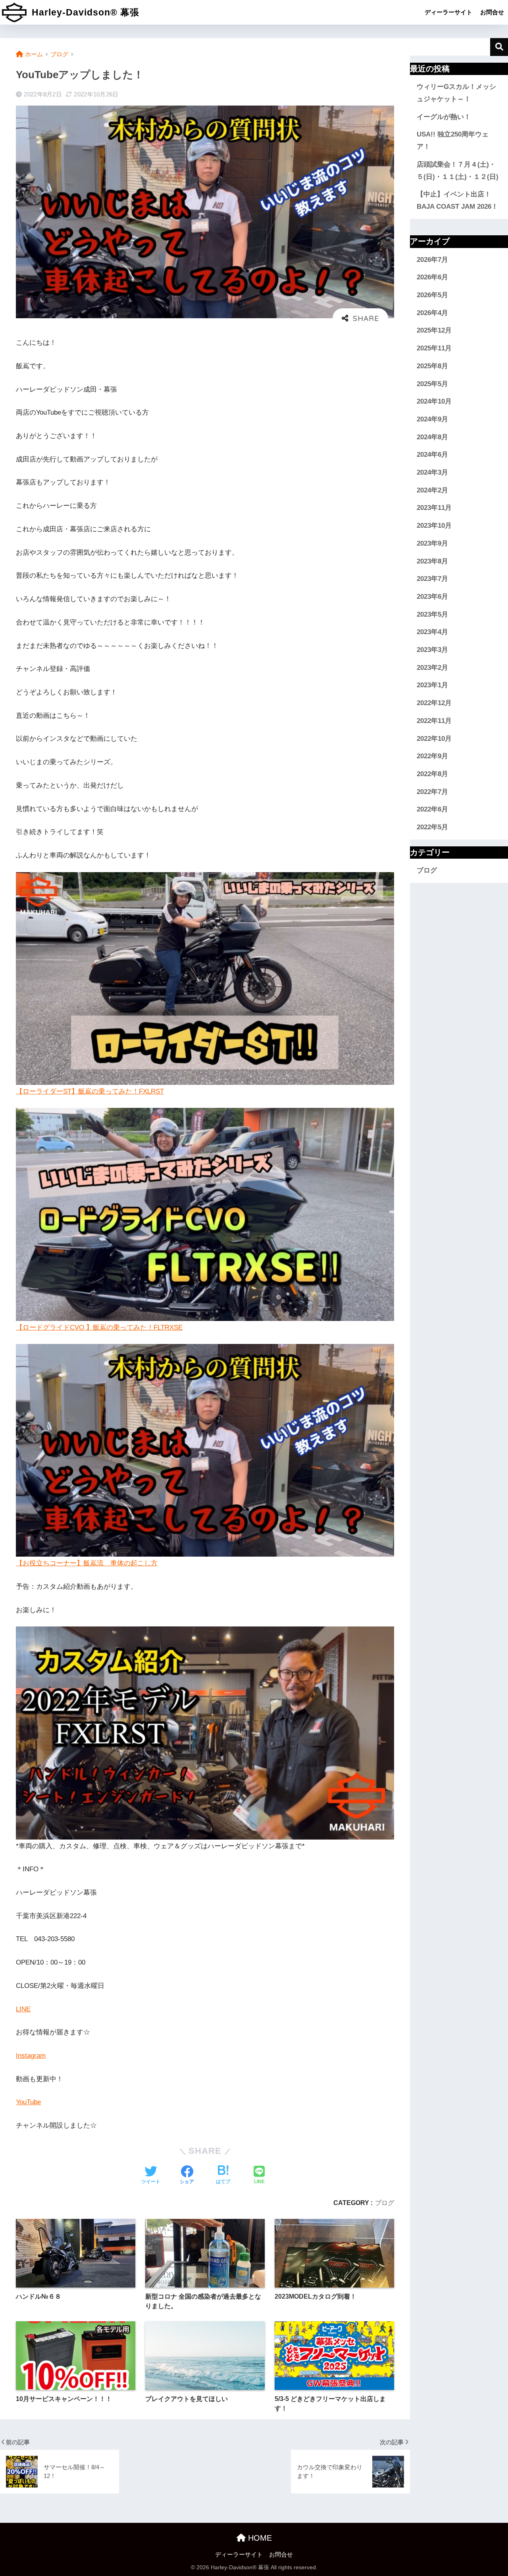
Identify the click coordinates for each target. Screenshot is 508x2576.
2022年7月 (432, 792)
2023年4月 (432, 632)
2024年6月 (432, 455)
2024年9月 (432, 419)
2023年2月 (432, 668)
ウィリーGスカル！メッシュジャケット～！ (456, 93)
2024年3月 (432, 472)
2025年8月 (432, 366)
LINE (23, 2009)
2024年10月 (434, 401)
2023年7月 (432, 579)
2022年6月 (432, 810)
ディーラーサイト (448, 12)
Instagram (31, 2056)
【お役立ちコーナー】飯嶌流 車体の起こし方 (87, 1563)
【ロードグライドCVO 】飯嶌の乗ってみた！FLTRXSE (99, 1327)
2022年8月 (432, 774)
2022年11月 (434, 721)
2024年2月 (432, 490)
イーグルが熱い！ (444, 117)
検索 (499, 47)
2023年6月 (432, 597)
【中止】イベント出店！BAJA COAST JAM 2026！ (457, 200)
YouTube (28, 2102)
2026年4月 (432, 313)
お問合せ (492, 12)
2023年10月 (434, 526)
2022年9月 (432, 756)
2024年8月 (432, 437)
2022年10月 (434, 739)
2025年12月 (434, 331)
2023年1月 (432, 685)
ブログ (385, 2203)
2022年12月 (434, 703)
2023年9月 (432, 543)
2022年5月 (432, 827)
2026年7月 (432, 260)
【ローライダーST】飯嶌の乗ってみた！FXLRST (90, 1091)
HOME (259, 2538)
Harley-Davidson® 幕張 (84, 12)
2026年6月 (432, 277)
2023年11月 (434, 508)
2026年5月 (432, 295)
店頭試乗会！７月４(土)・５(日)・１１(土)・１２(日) (458, 171)
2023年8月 (432, 561)
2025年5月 (432, 384)
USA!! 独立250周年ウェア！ (453, 140)
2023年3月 (432, 650)
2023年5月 (432, 614)
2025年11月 (434, 348)
